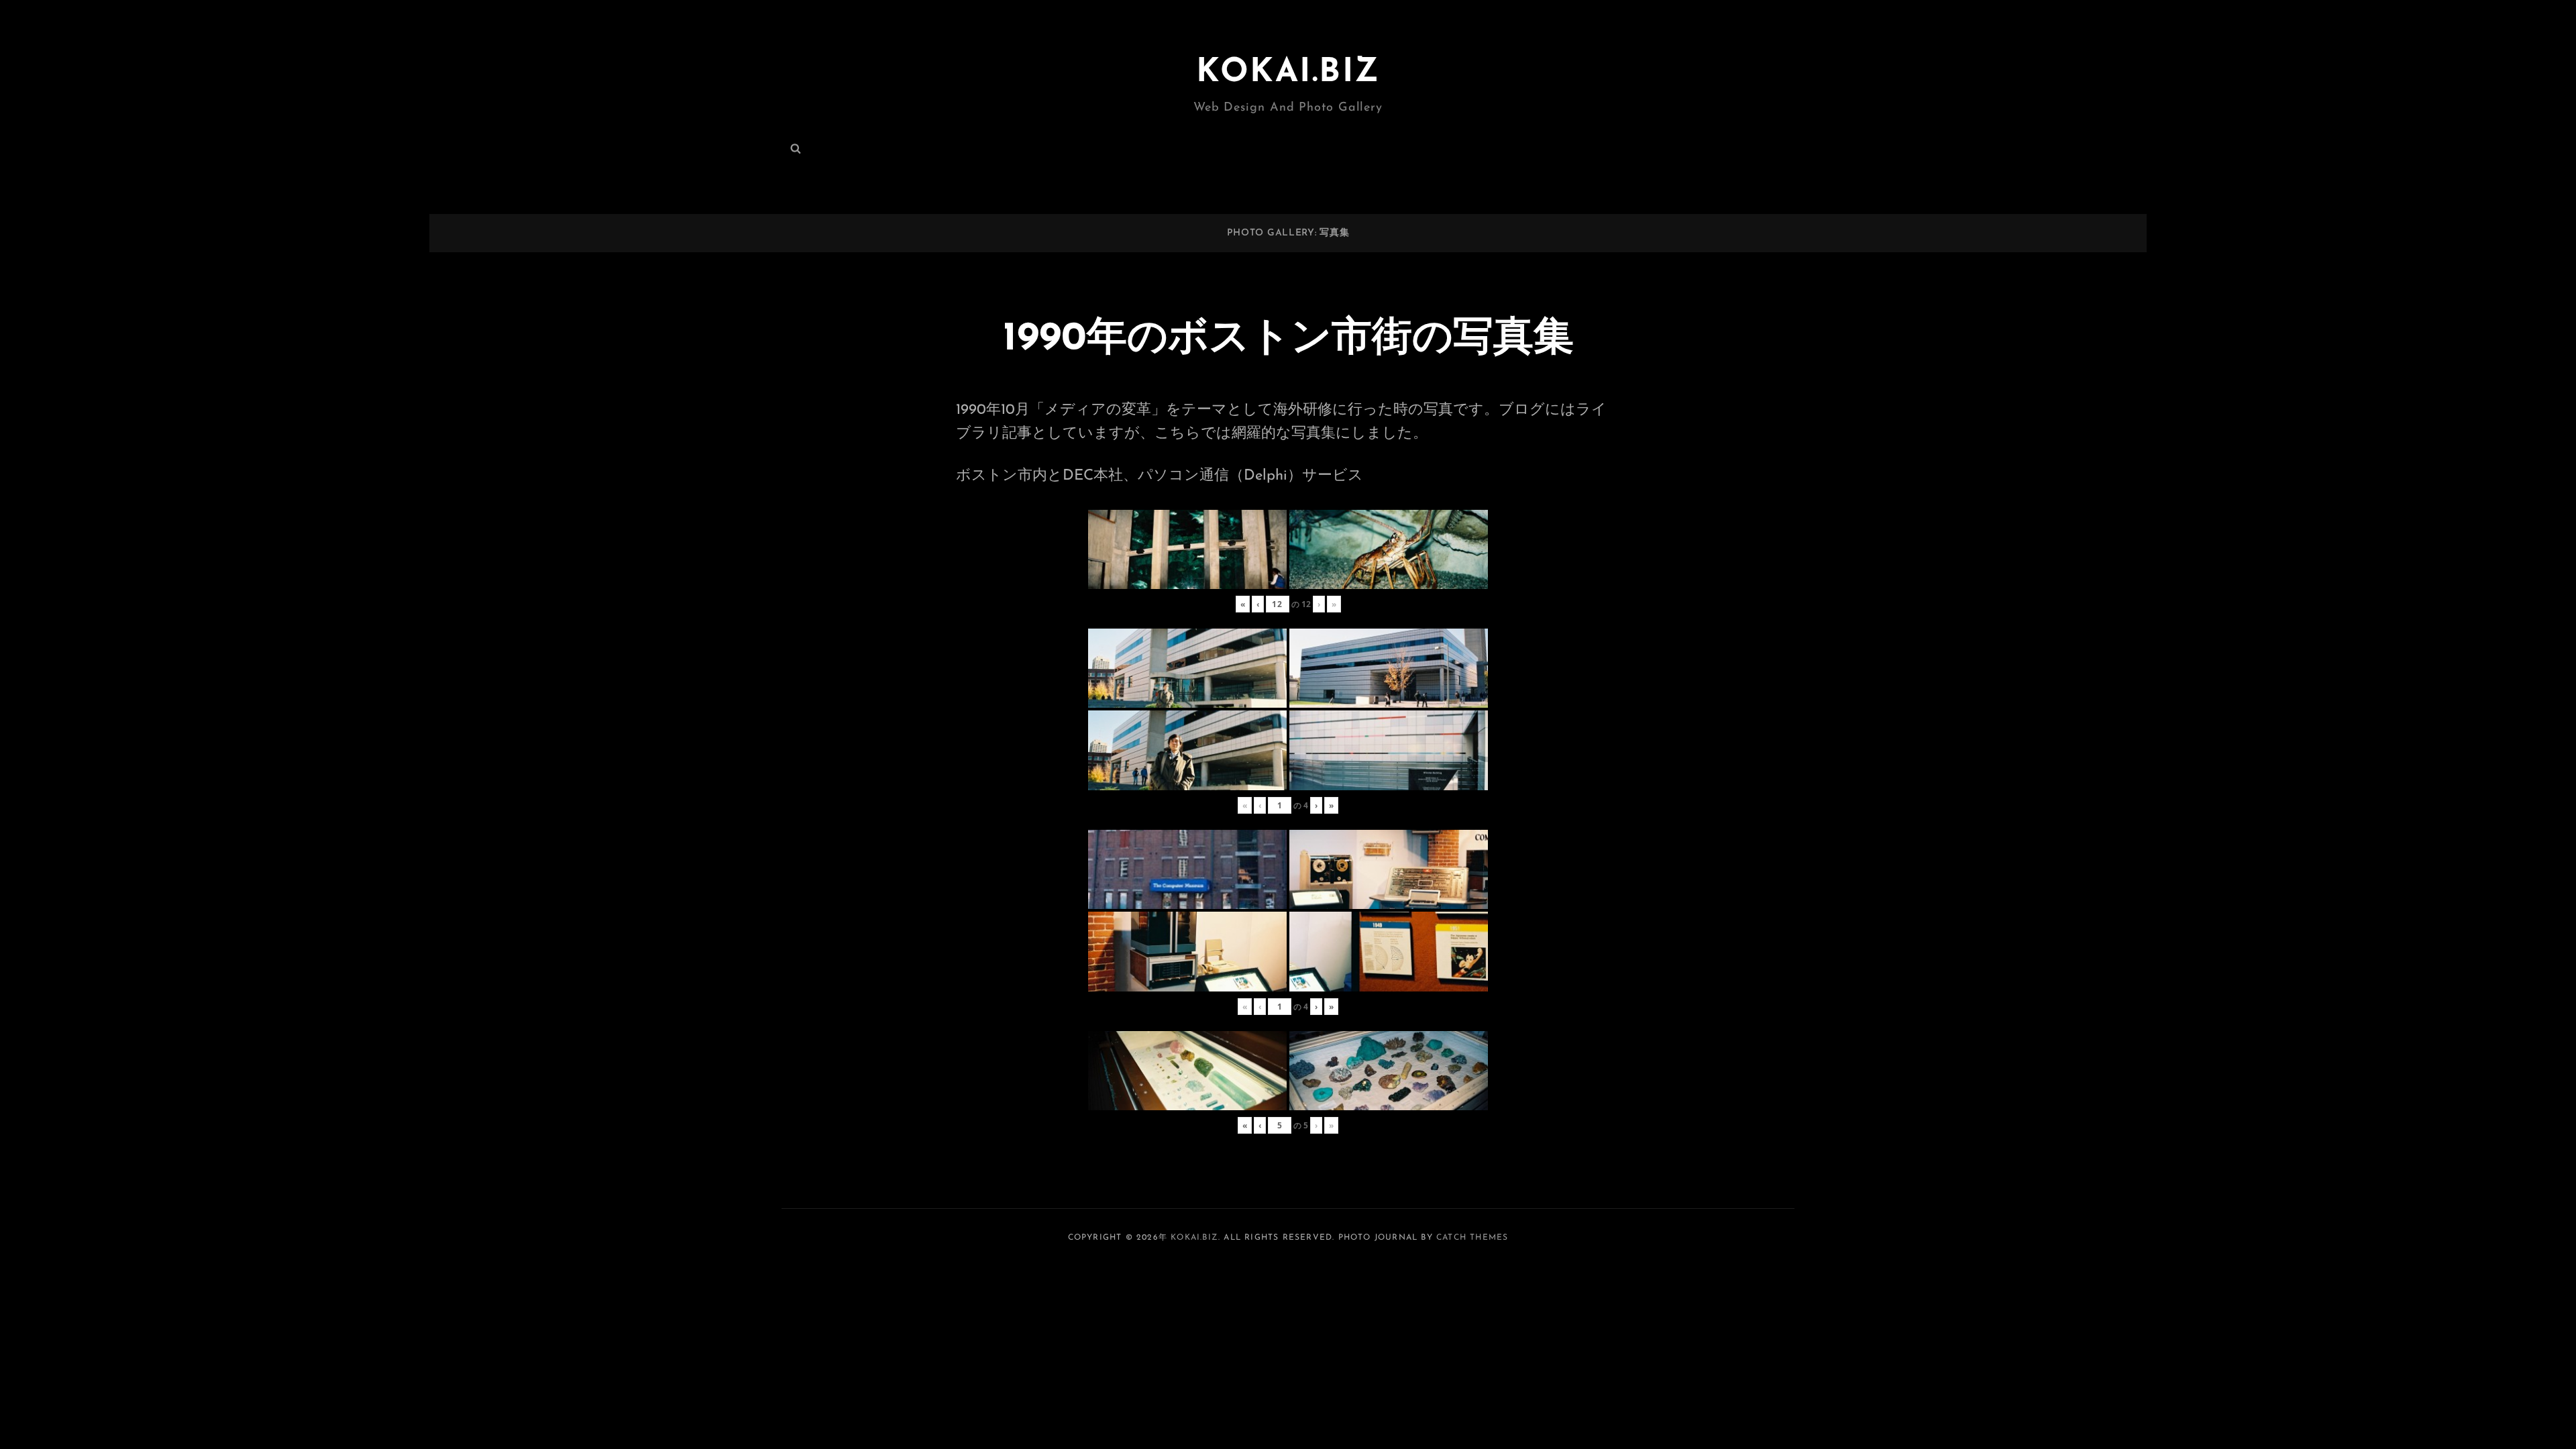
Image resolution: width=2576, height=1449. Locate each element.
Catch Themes (1472, 1238)
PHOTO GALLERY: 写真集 (1288, 233)
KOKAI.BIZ (1288, 73)
